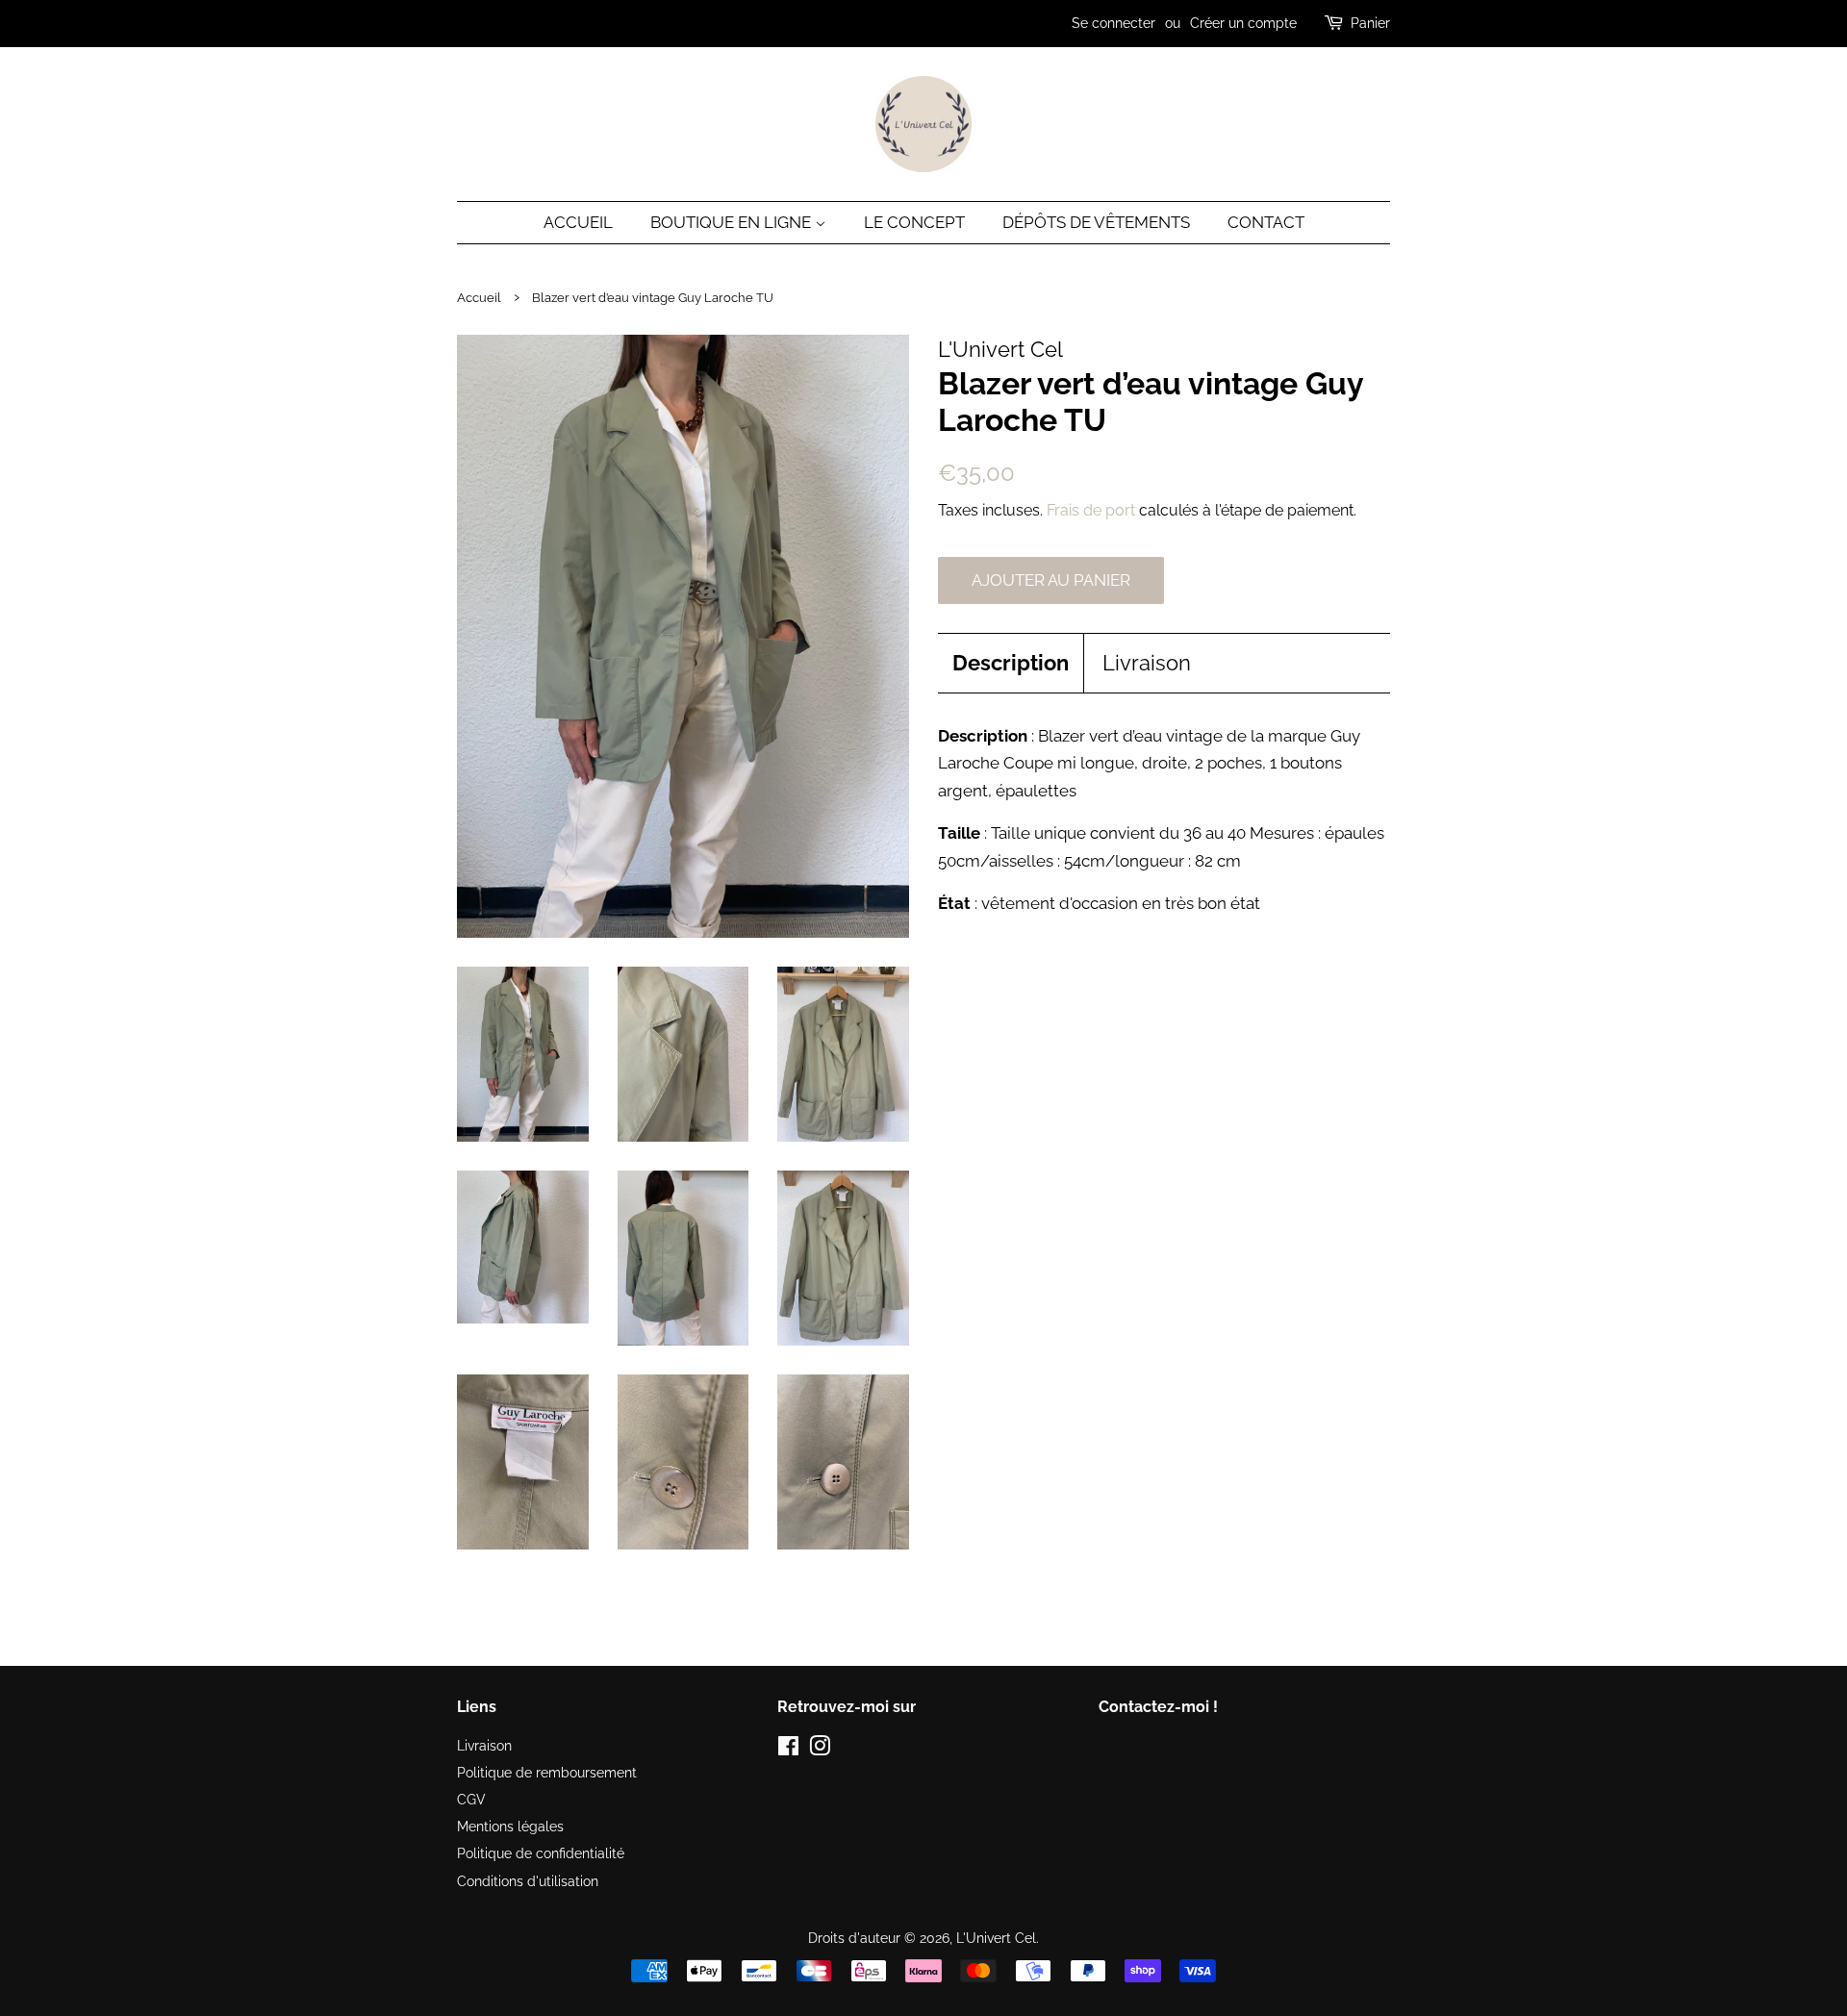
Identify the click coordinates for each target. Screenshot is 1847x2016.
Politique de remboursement (547, 1772)
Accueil (578, 222)
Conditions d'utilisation (528, 1881)
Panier (1370, 23)
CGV (471, 1799)
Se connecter (1113, 23)
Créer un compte (1243, 23)
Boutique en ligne (733, 222)
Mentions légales (510, 1826)
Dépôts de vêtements (1096, 222)
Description (1011, 663)
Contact (1266, 222)
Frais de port (1091, 510)
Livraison (1147, 663)
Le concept (914, 222)
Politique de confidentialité (541, 1853)
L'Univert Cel (996, 1938)
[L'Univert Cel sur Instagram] (820, 1749)
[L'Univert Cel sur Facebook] (788, 1749)
